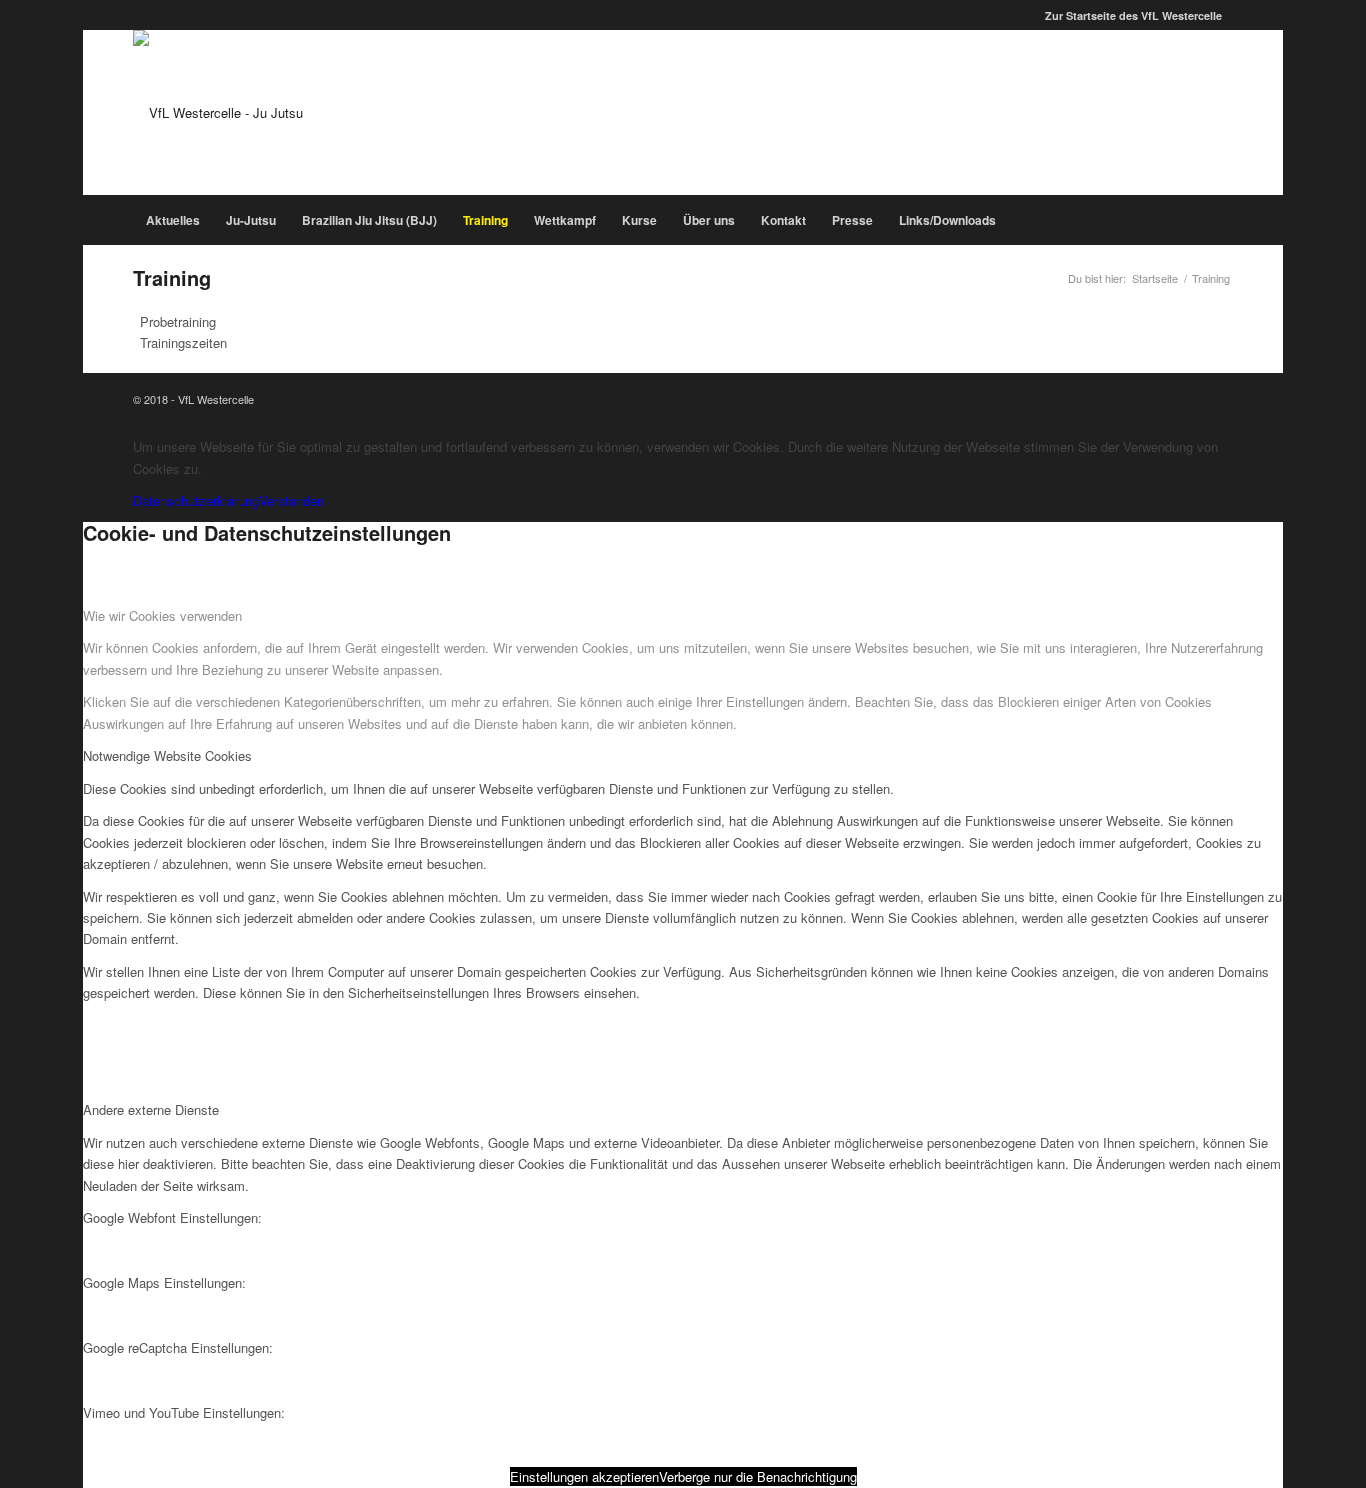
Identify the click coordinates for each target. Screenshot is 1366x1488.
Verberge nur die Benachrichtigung (758, 1476)
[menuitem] (1128, 15)
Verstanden (291, 500)
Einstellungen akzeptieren (584, 1476)
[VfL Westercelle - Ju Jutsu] (218, 112)
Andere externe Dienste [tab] (151, 1109)
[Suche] (1222, 220)
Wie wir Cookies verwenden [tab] (162, 615)
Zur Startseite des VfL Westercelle (1133, 15)
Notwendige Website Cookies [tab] (167, 755)
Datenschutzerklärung (196, 500)
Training (172, 277)
